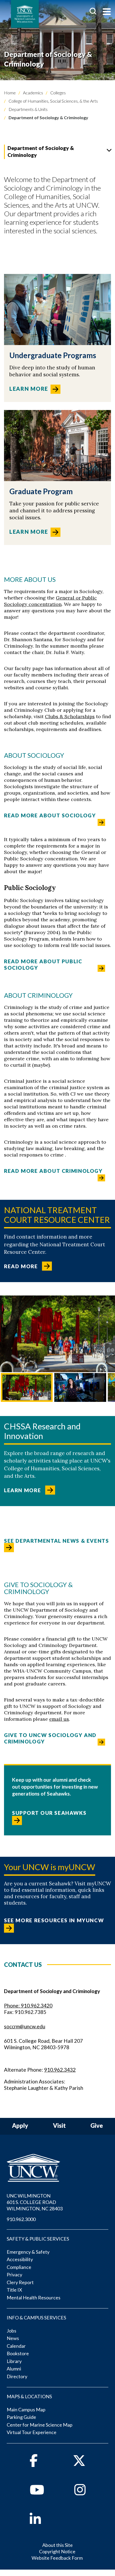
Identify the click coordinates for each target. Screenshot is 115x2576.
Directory (17, 2376)
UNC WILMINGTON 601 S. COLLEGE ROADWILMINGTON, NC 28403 (35, 2202)
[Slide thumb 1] (27, 1388)
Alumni (14, 2369)
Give (97, 2126)
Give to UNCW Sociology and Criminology (50, 1738)
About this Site (57, 2545)
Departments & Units (28, 109)
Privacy (14, 2275)
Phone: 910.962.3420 (28, 2006)
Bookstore (18, 2353)
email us (59, 1719)
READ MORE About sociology (50, 815)
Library (14, 2361)
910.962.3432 (60, 2070)
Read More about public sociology (43, 964)
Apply (20, 2126)
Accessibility (20, 2259)
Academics (33, 93)
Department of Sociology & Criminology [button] (41, 151)
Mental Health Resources (34, 2297)
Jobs (11, 2331)
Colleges (58, 93)
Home (10, 93)
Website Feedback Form (57, 2558)
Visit (59, 2126)
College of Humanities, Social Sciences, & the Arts (53, 101)
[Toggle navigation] (107, 12)
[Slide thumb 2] (80, 1388)
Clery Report (20, 2282)
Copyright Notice (57, 2551)
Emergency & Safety (28, 2252)
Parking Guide (21, 2417)
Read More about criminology (53, 1171)
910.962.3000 (21, 2219)
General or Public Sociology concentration (50, 601)
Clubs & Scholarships (70, 716)
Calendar (16, 2346)
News (13, 2338)
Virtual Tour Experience (32, 2432)
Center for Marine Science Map (40, 2425)
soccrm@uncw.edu (25, 2026)
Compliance (19, 2267)
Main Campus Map (26, 2409)
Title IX (14, 2290)
